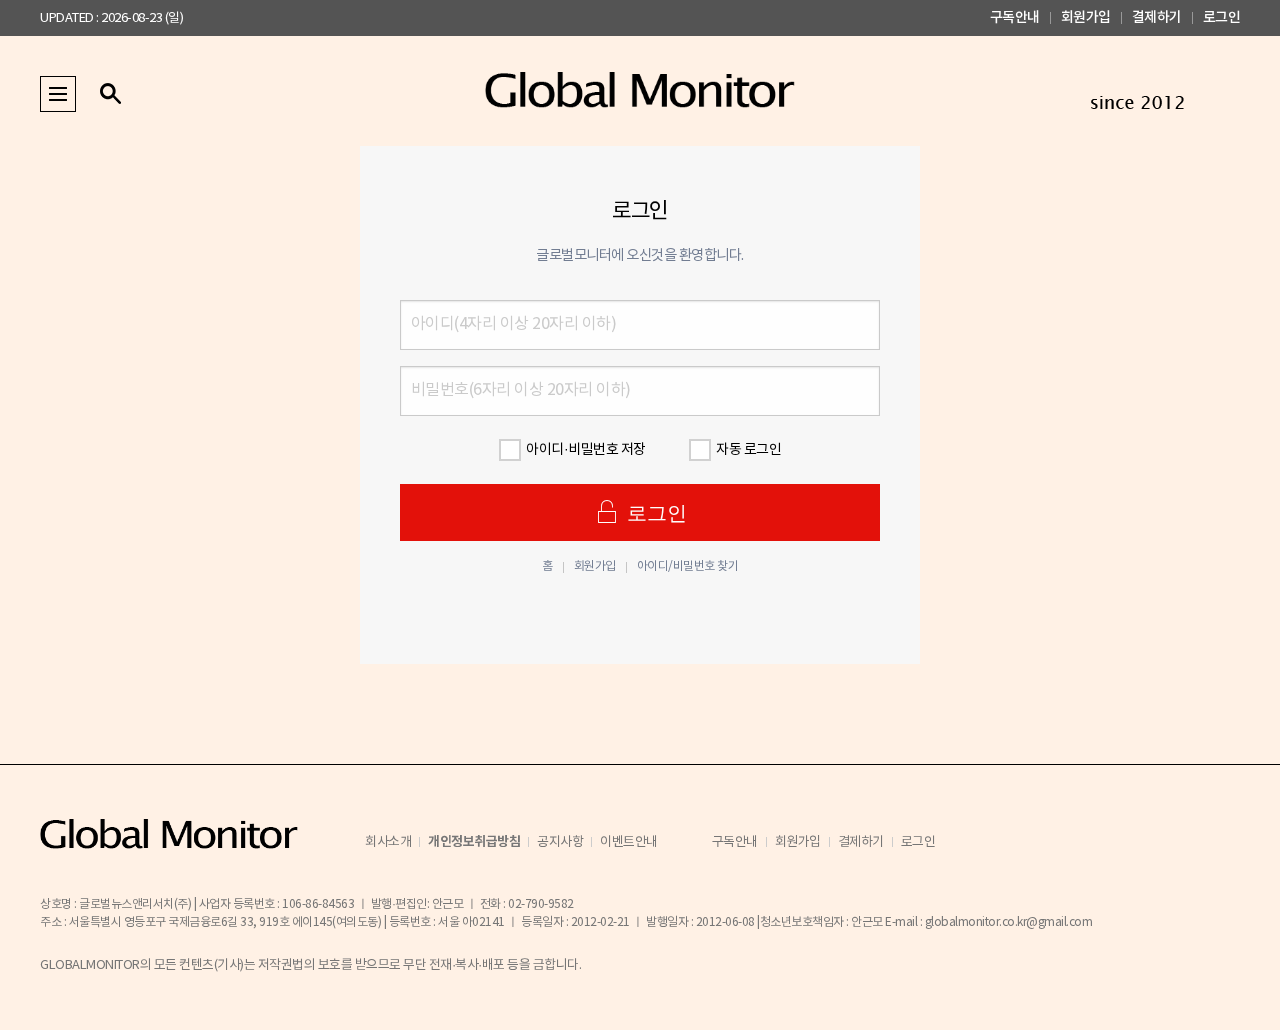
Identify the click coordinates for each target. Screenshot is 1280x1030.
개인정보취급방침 (474, 842)
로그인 (1222, 17)
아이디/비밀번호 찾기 (688, 567)
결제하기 (1157, 17)
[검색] (110, 94)
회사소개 (388, 842)
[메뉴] (58, 94)
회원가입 (1086, 17)
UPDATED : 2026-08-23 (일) (111, 18)
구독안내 (1015, 17)
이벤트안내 (629, 842)
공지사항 (560, 842)
